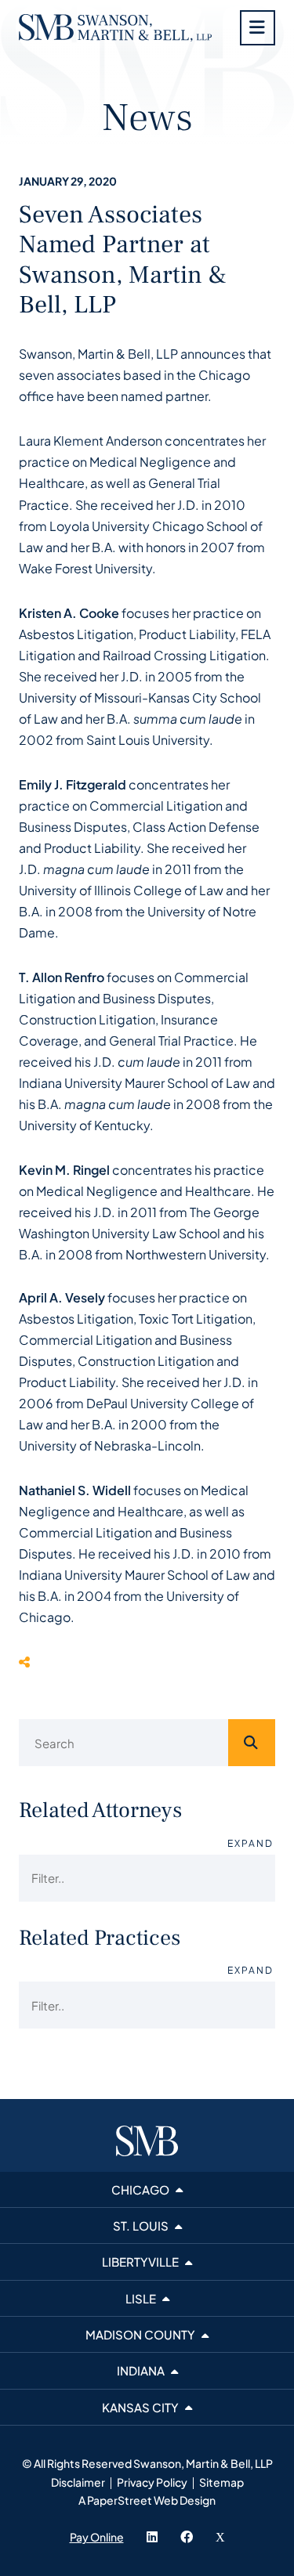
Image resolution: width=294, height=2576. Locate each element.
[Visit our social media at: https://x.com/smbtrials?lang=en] (220, 2536)
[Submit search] (252, 1743)
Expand (250, 1843)
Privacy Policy (152, 2482)
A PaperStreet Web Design (147, 2500)
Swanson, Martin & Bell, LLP (203, 2463)
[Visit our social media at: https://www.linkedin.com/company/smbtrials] (152, 2536)
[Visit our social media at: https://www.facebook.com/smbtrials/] (187, 2536)
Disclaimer (78, 2482)
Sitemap (221, 2482)
